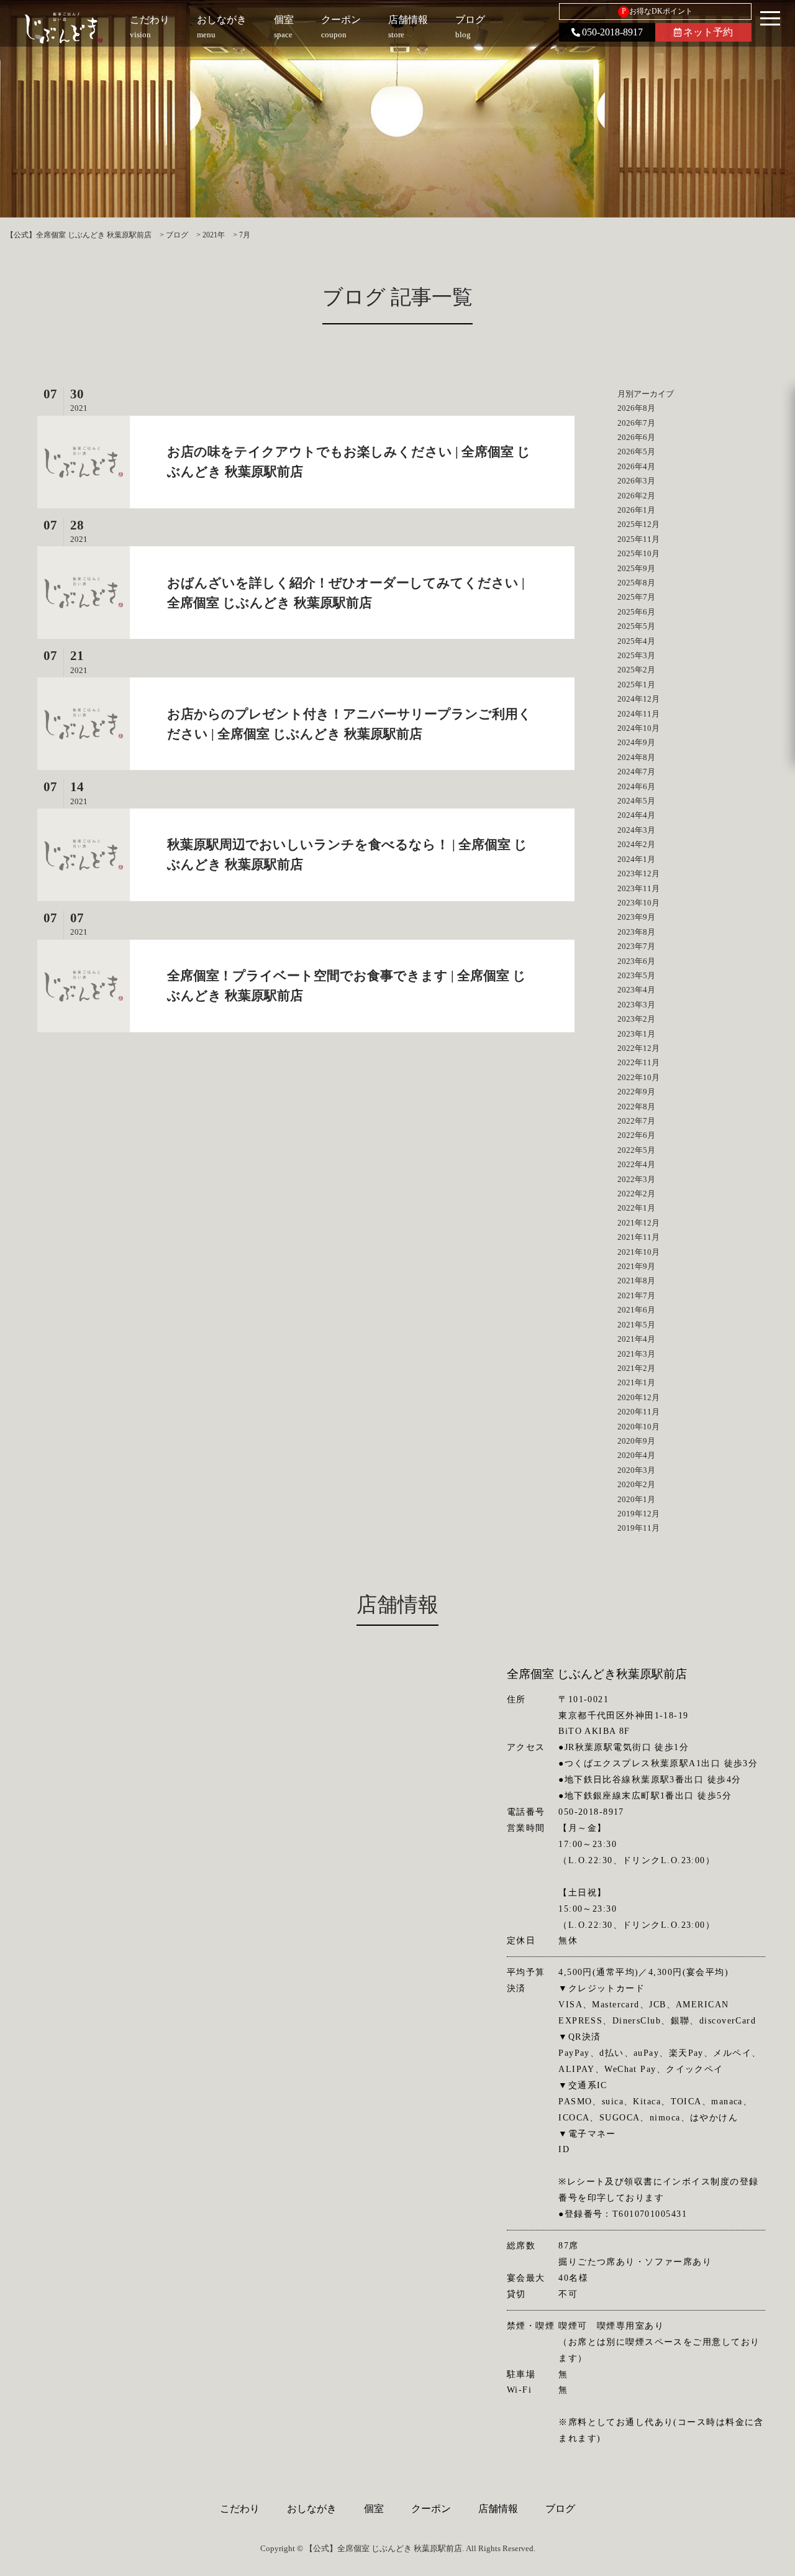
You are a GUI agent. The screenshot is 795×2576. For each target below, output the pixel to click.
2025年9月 (636, 568)
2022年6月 (636, 1135)
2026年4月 (636, 466)
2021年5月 (636, 1325)
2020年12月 (638, 1397)
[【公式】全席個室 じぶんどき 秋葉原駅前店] (64, 28)
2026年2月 (636, 496)
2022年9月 (636, 1092)
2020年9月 (636, 1441)
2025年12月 (638, 524)
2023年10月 (638, 903)
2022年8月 (636, 1107)
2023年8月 (636, 932)
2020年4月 (636, 1455)
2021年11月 (638, 1237)
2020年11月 (638, 1412)
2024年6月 (636, 786)
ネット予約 (708, 32)
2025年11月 (638, 539)
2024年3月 (636, 830)
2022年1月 (636, 1208)
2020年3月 (636, 1470)
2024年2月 (636, 844)
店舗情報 (498, 2509)
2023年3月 (636, 1005)
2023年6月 (636, 961)
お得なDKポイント (657, 11)
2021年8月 (636, 1281)
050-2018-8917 (612, 32)
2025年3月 (636, 655)
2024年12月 (638, 699)
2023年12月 (638, 873)
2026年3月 (636, 481)
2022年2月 (636, 1194)
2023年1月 (636, 1034)
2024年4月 (636, 815)
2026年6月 (636, 437)
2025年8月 (636, 583)
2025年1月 (636, 685)
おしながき (312, 2509)
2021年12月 (638, 1223)
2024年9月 (636, 742)
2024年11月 (638, 714)
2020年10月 (638, 1427)
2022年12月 (638, 1048)
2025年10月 (638, 553)
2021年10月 (638, 1252)
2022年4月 (636, 1164)
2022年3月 (636, 1179)
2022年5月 (636, 1150)
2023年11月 (638, 888)
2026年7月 (636, 423)
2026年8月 (636, 408)
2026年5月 (636, 451)
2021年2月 (636, 1368)
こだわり (240, 2509)
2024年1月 (636, 859)
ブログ (560, 2509)
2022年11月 (638, 1062)
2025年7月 (636, 597)
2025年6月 (636, 612)
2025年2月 (636, 670)
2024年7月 (636, 772)
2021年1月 (636, 1382)
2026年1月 (636, 510)
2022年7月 (636, 1121)
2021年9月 (636, 1266)
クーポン (431, 2509)
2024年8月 (636, 757)
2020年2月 (636, 1484)
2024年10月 (638, 728)
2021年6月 (636, 1310)
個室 (374, 2509)
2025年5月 (636, 626)
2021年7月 (636, 1295)
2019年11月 (638, 1528)
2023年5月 (636, 975)
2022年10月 (638, 1077)
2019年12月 (638, 1514)
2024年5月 (636, 801)
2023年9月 (636, 917)
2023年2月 (636, 1019)
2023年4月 (636, 990)
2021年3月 (636, 1354)
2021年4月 (636, 1339)
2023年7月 (636, 946)
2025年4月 (636, 641)
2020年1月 (636, 1499)
